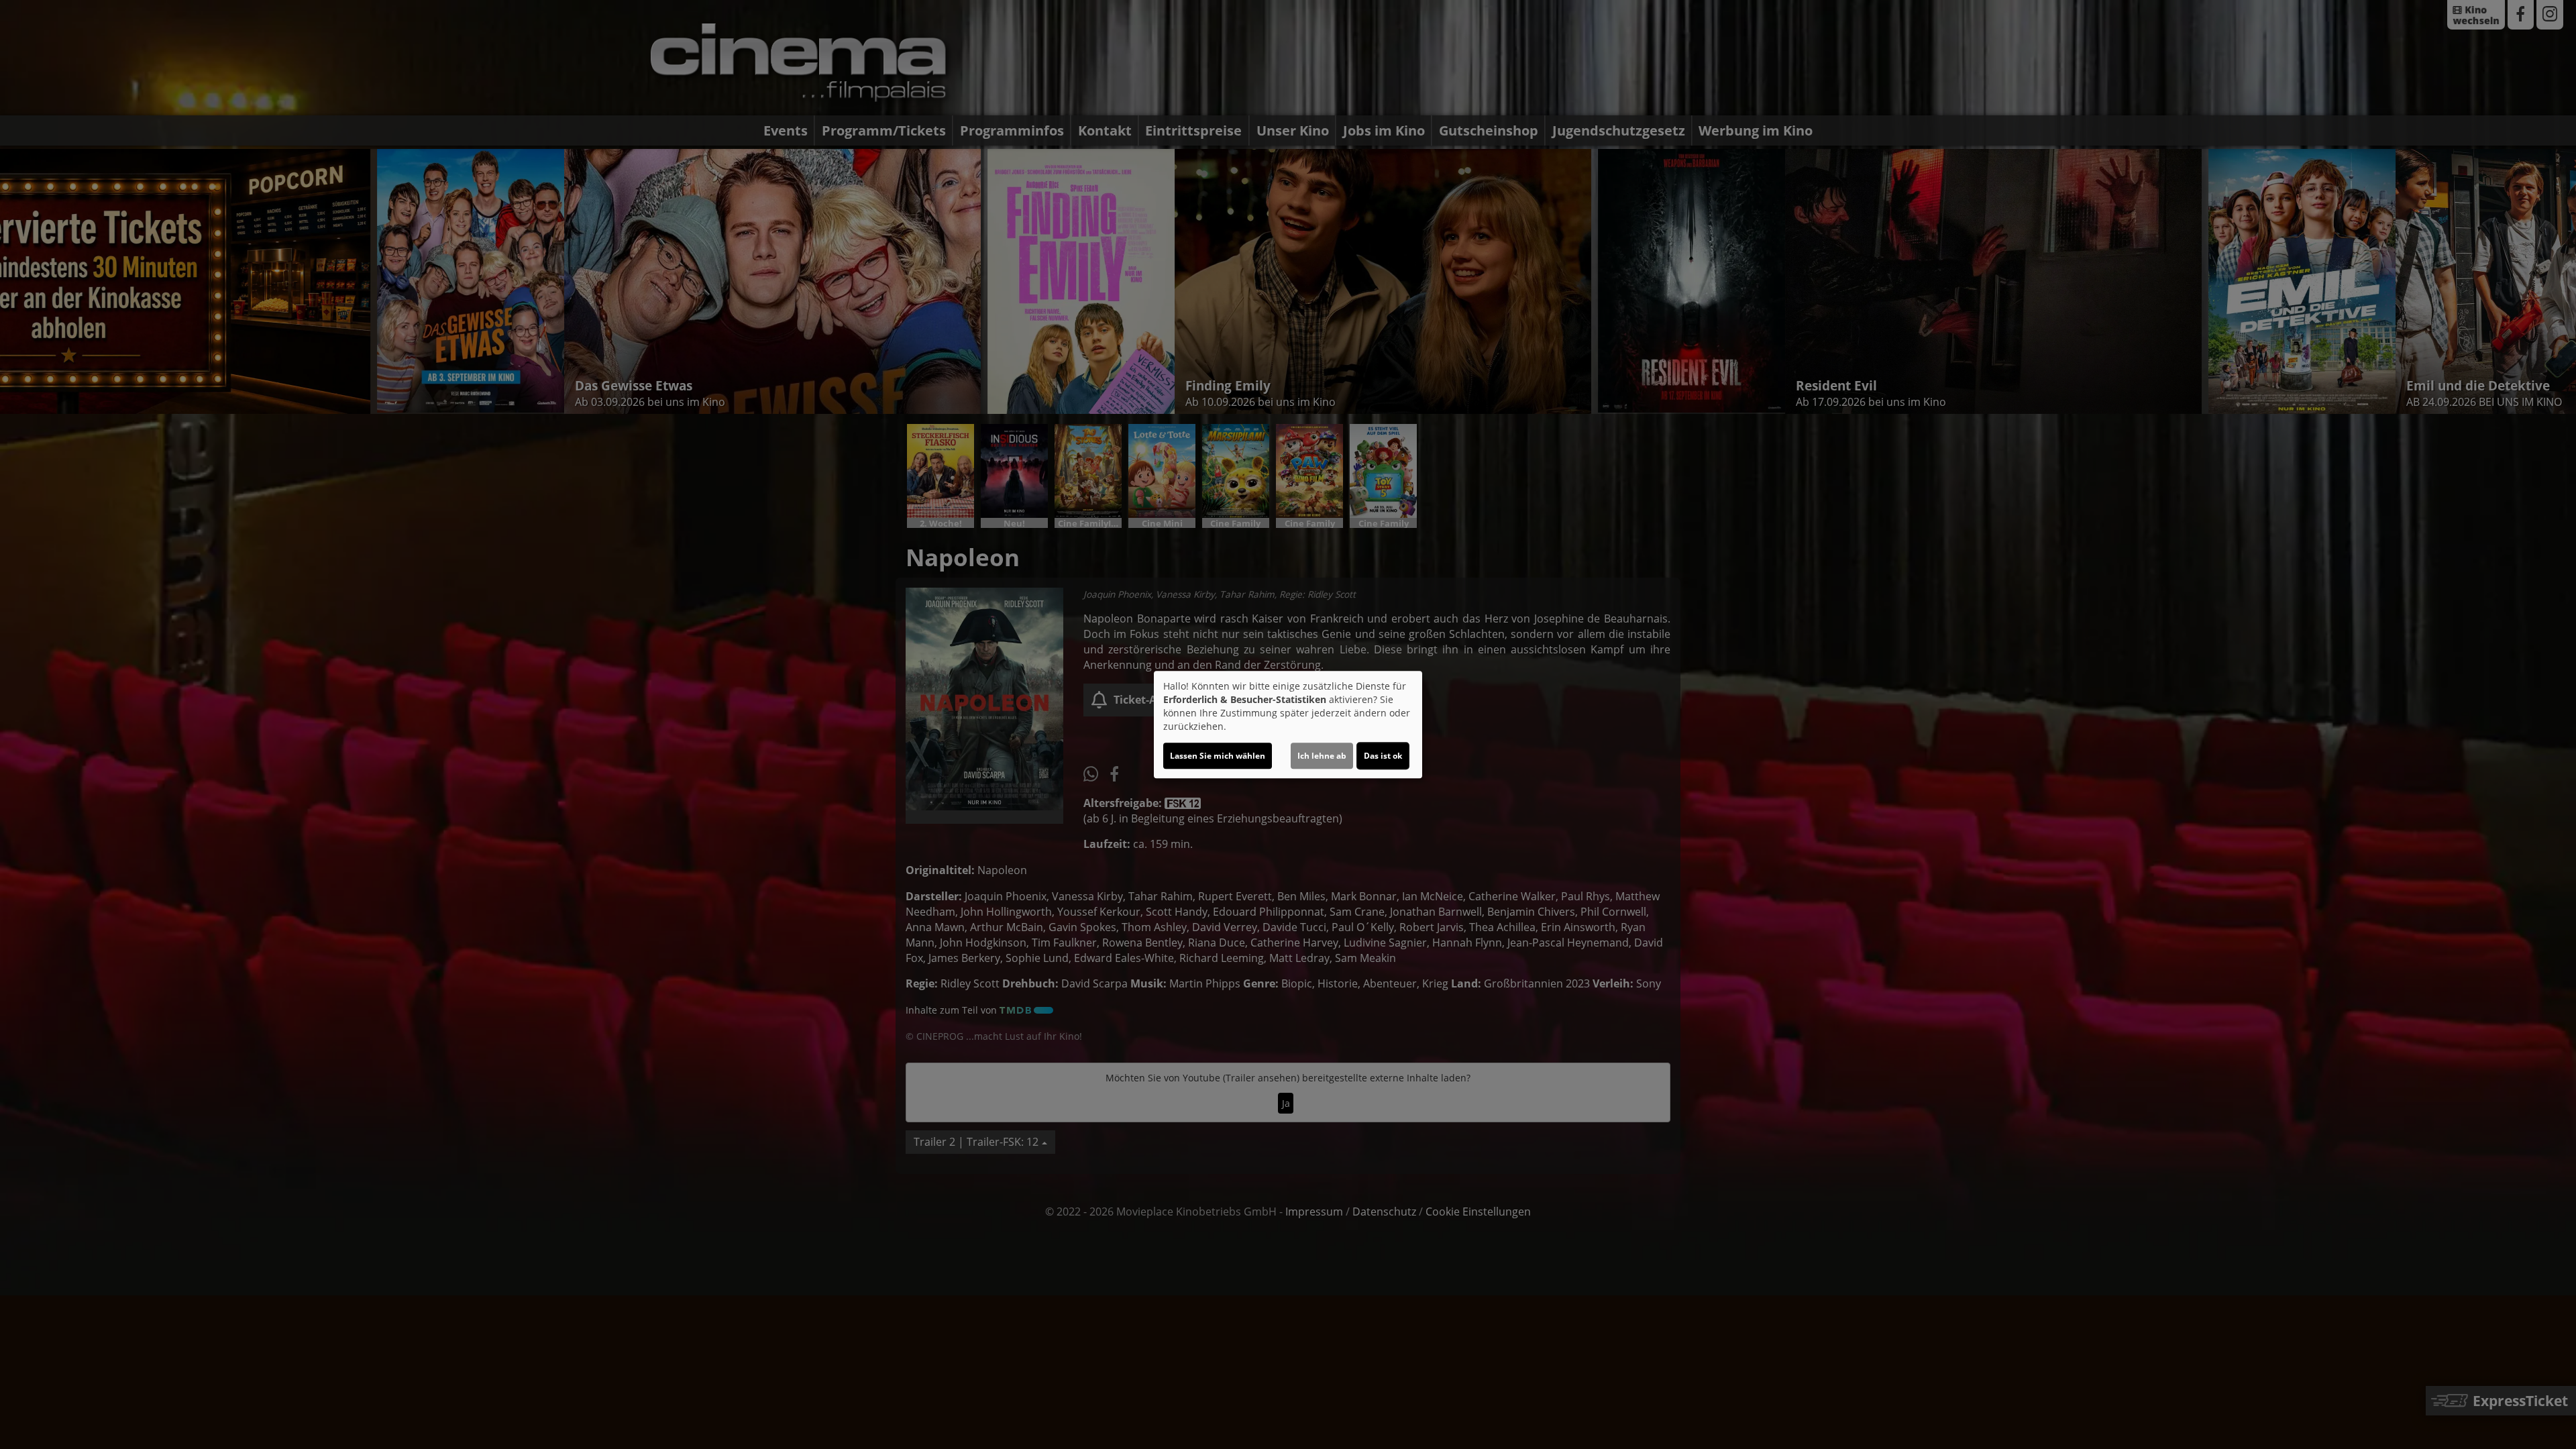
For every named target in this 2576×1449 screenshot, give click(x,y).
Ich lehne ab (1322, 756)
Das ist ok (1383, 756)
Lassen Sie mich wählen (1218, 756)
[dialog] (1288, 724)
